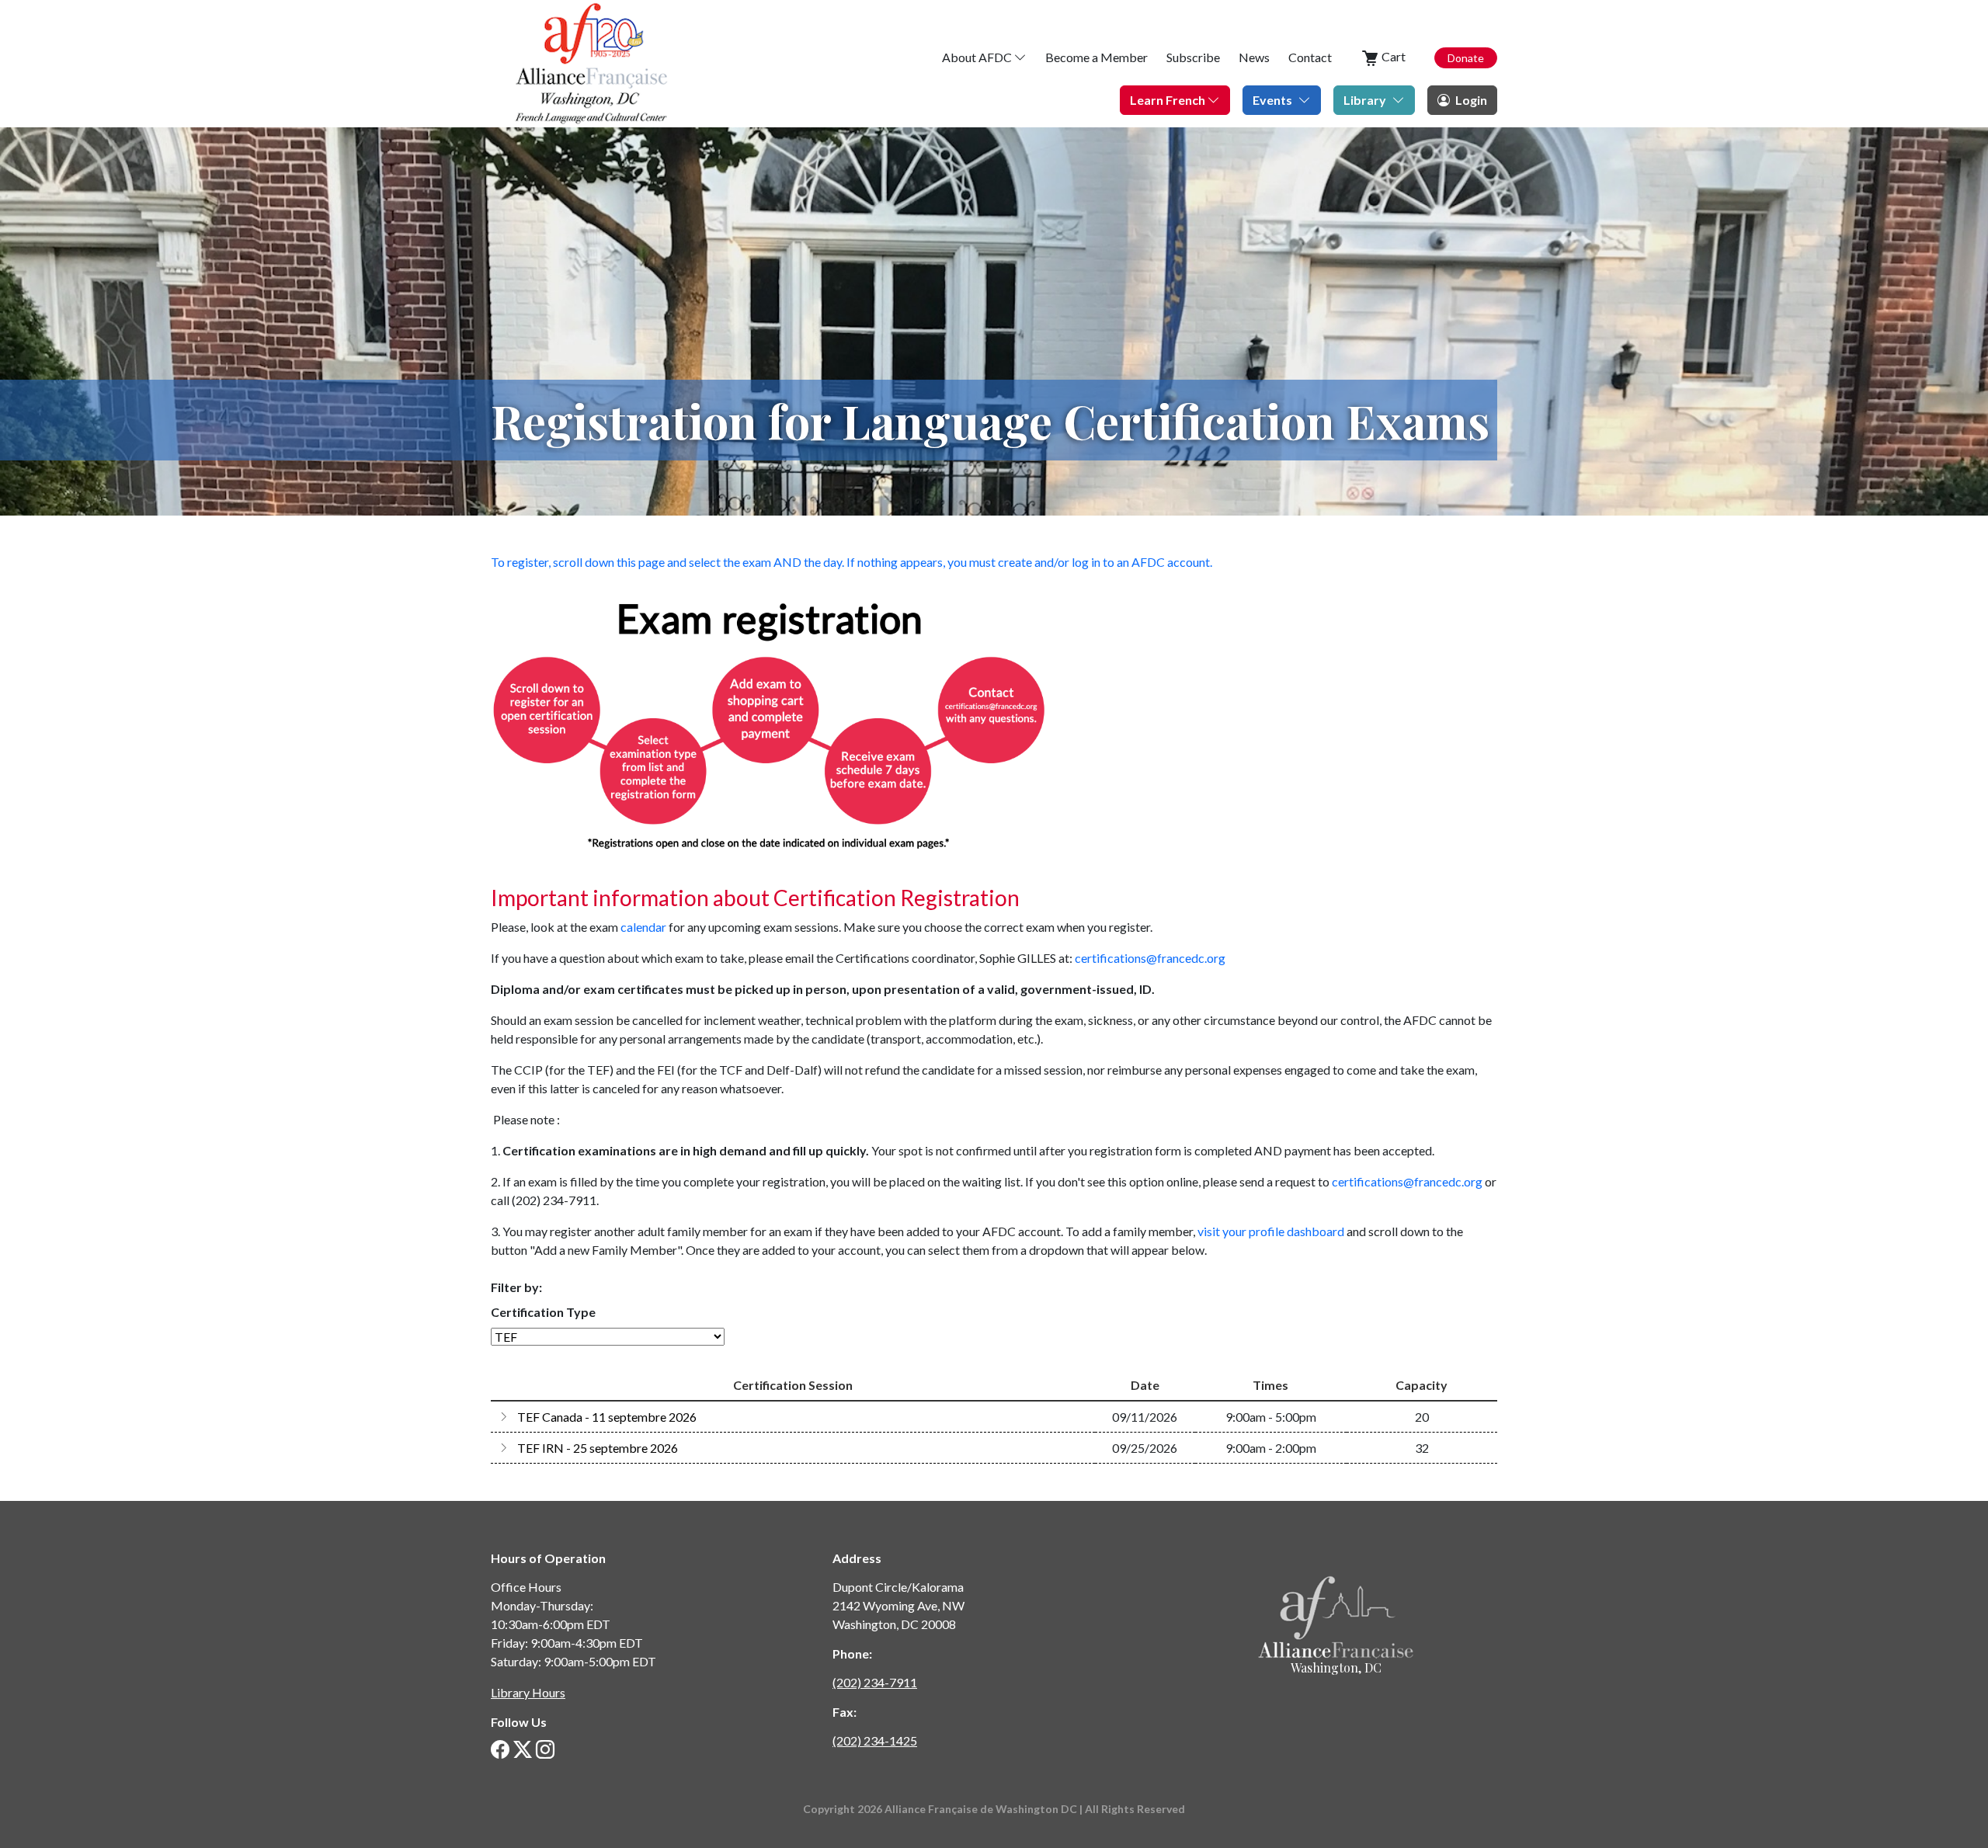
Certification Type (544, 1312)
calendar (643, 927)
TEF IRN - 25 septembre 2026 (598, 1448)
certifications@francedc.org (1150, 958)
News (1254, 57)
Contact (1310, 57)
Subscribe (1193, 57)
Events (1272, 100)
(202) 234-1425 (875, 1740)
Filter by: (516, 1287)
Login (1470, 100)
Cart (1392, 56)
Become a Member (1097, 57)
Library (1365, 100)
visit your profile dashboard (1271, 1231)
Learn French (1169, 100)
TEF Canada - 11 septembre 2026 (607, 1417)
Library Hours (528, 1692)
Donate (1466, 58)
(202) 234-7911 (875, 1682)
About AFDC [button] (978, 57)
